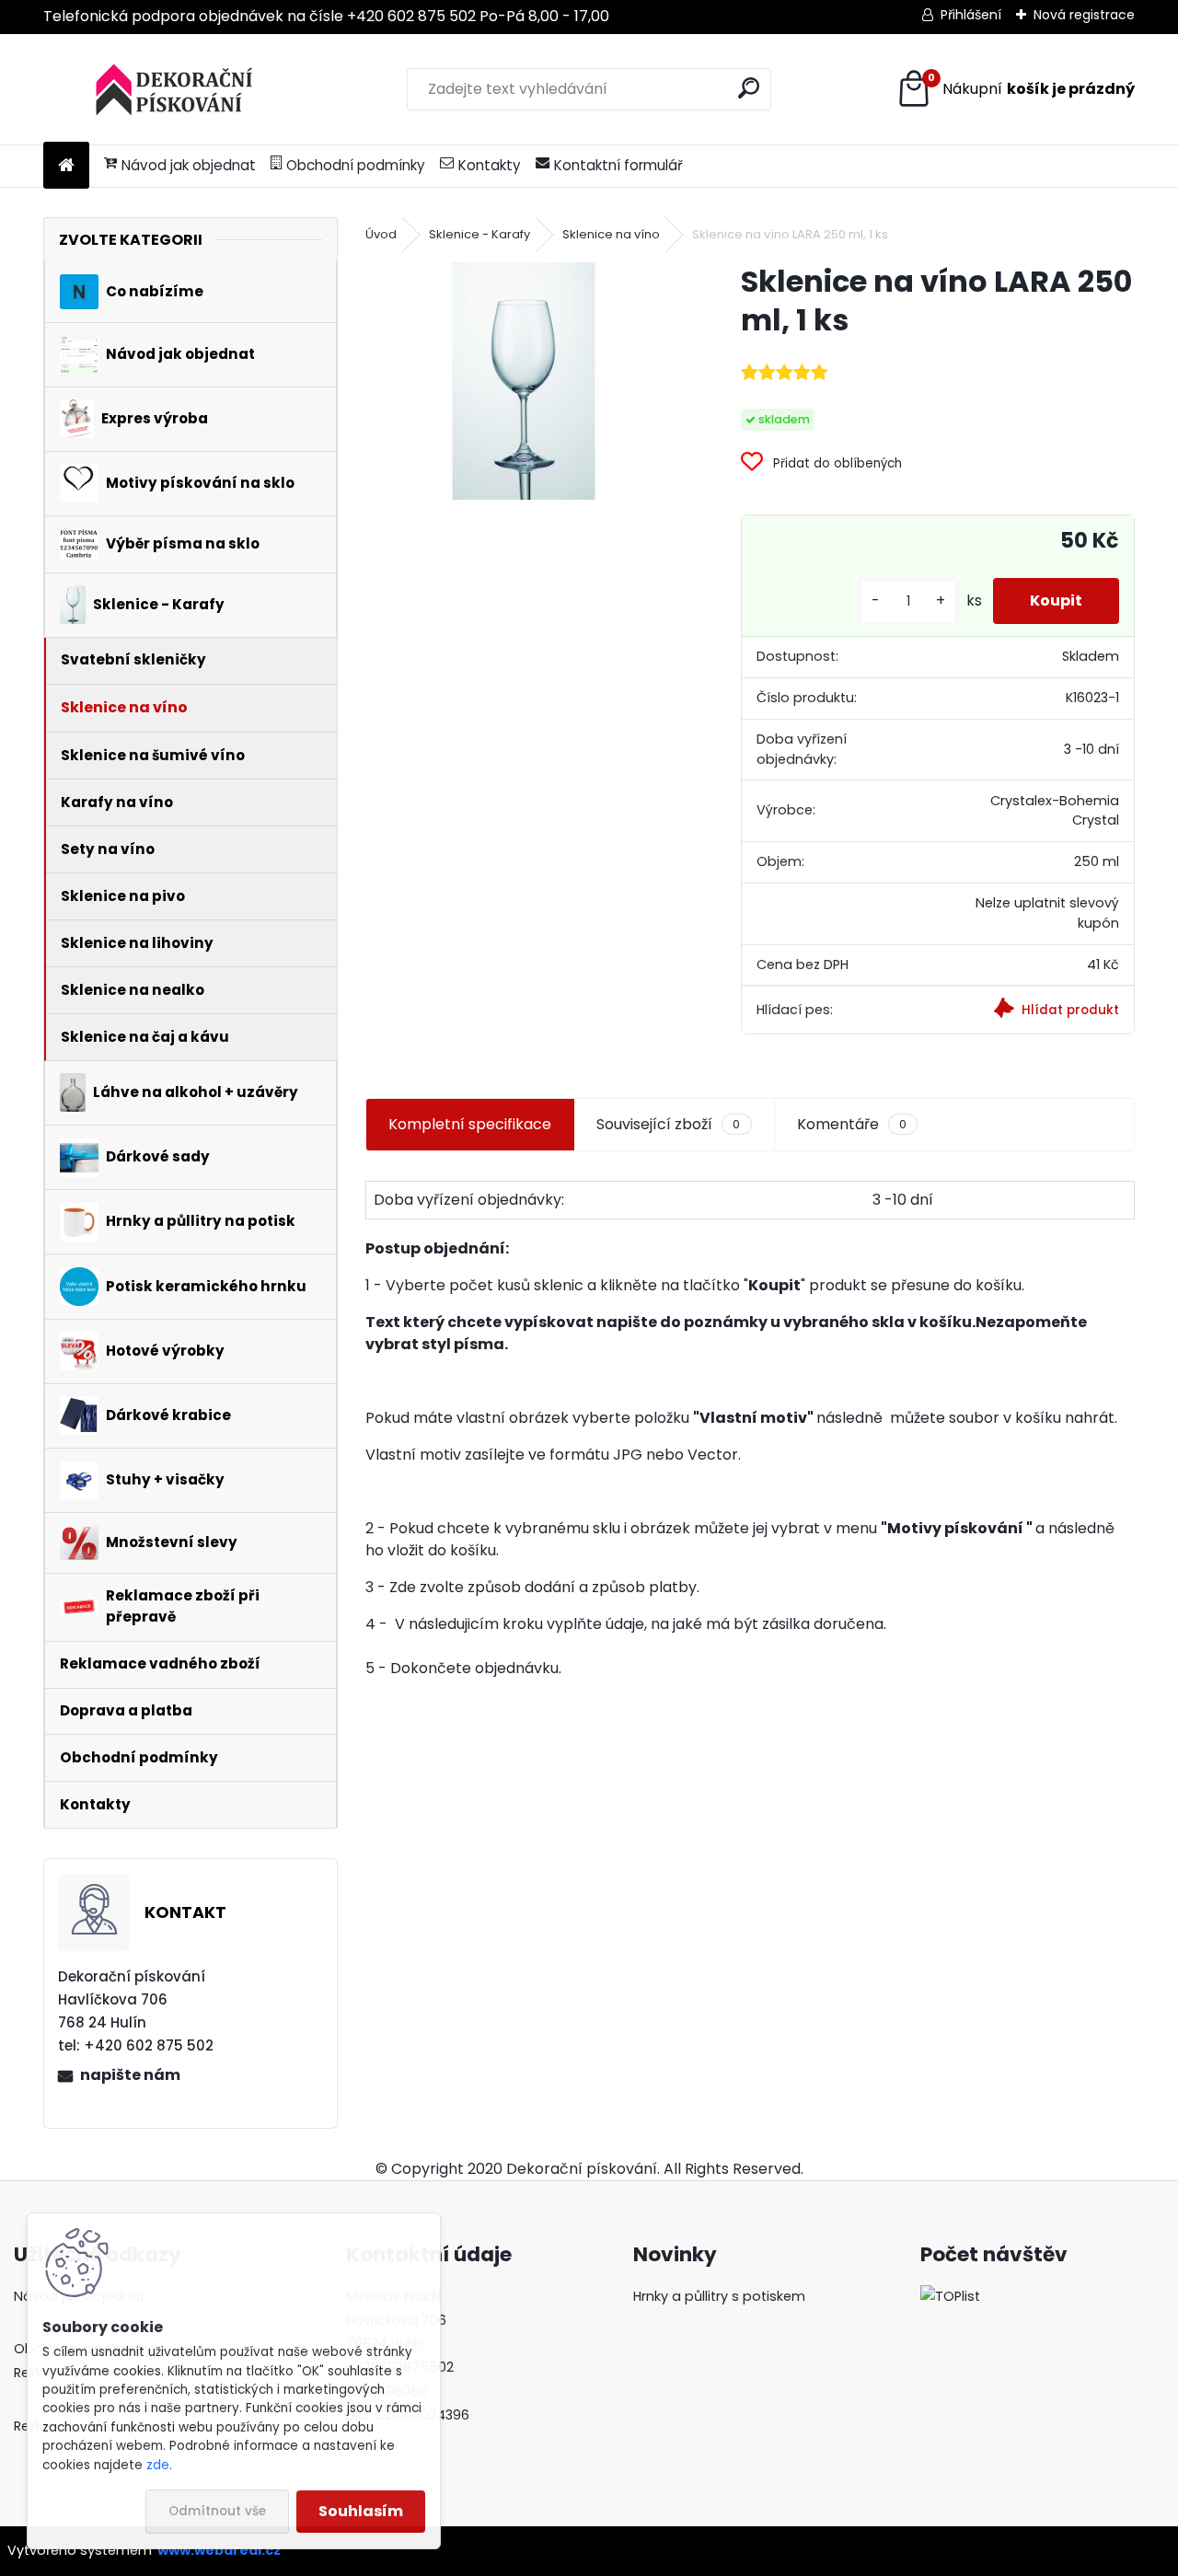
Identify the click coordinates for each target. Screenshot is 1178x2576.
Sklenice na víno (611, 234)
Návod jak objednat (189, 165)
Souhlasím (361, 2511)
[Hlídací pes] (1036, 1011)
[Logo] (170, 89)
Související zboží (668, 1124)
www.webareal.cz (219, 2550)
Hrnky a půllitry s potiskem (719, 2296)
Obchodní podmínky (356, 165)
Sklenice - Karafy (479, 234)
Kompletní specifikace (470, 1124)
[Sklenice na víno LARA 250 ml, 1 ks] (524, 381)
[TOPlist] (950, 2296)
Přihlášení (971, 15)
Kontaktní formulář (618, 165)
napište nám (130, 2075)
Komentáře (852, 1124)
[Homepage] (66, 166)
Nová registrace (1084, 15)
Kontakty (490, 165)
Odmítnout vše (217, 2511)
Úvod (381, 234)
